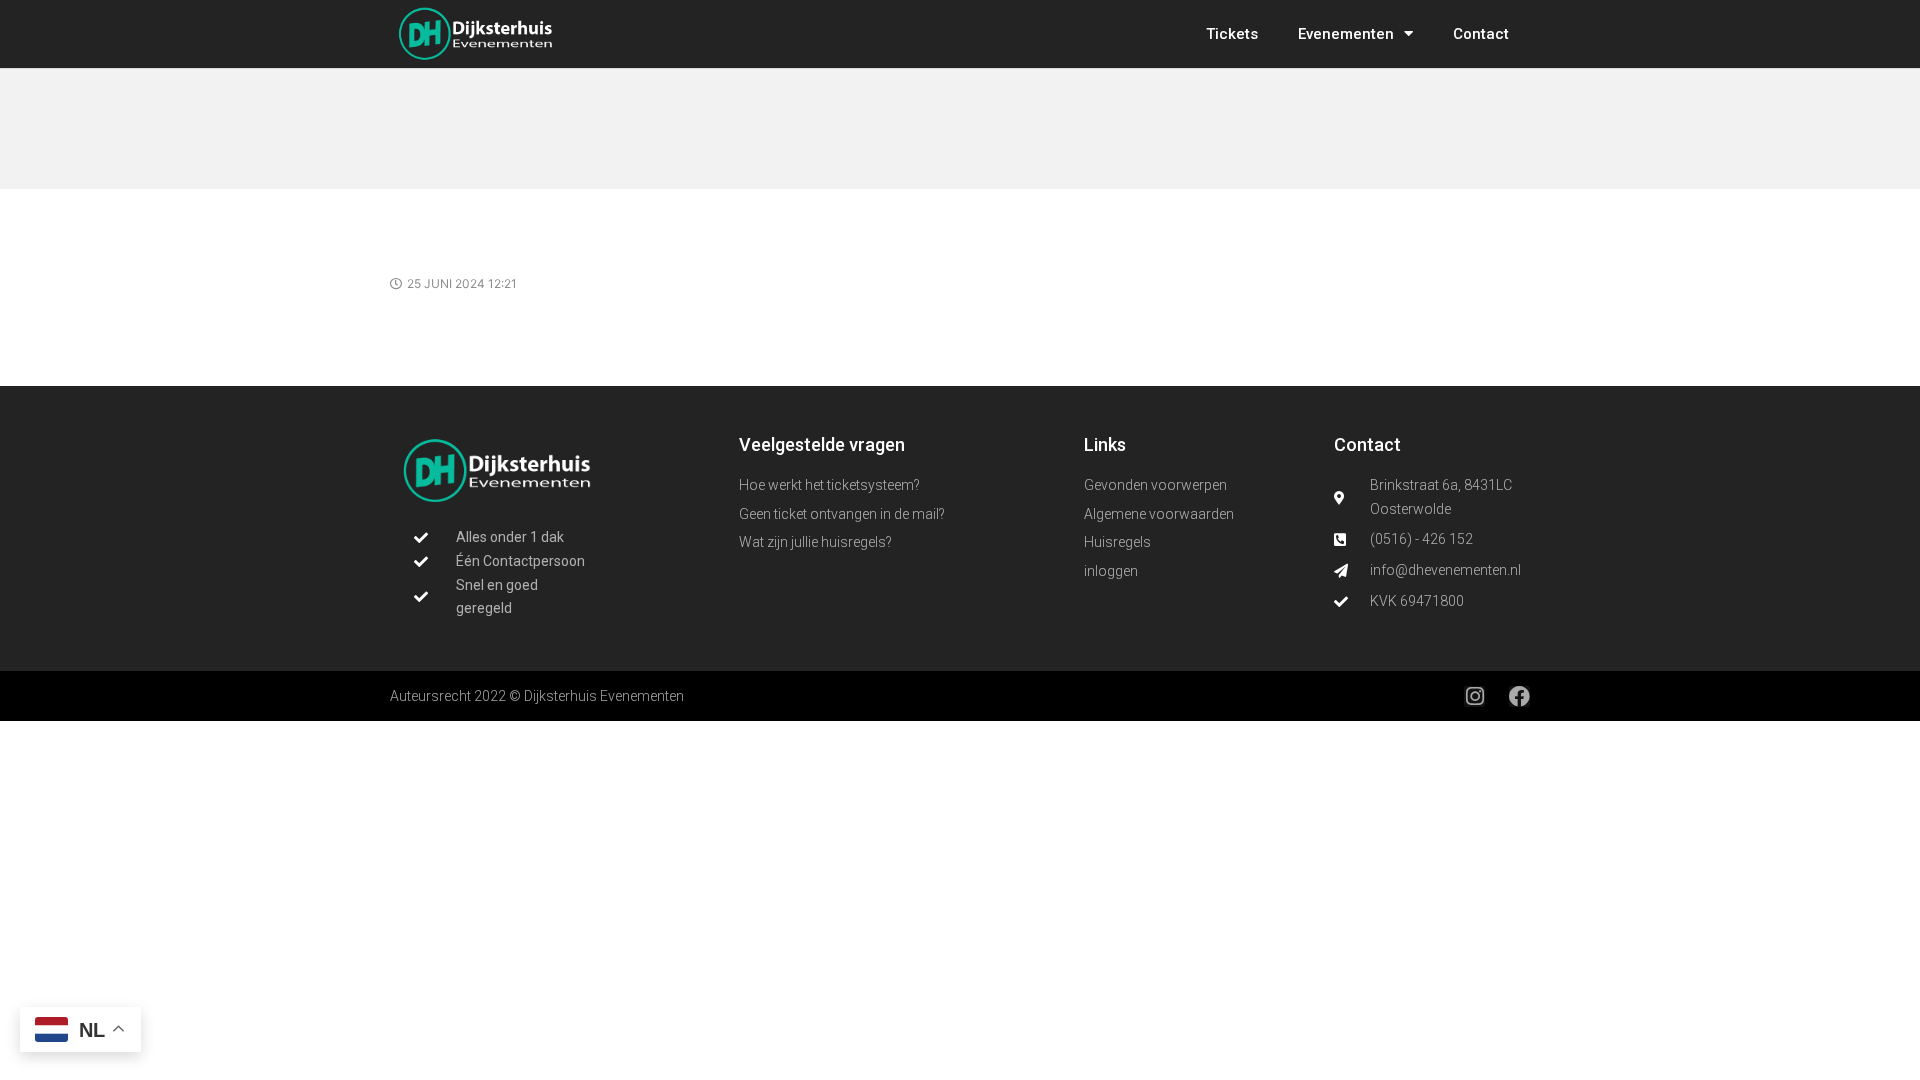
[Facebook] (1519, 696)
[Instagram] (1474, 696)
